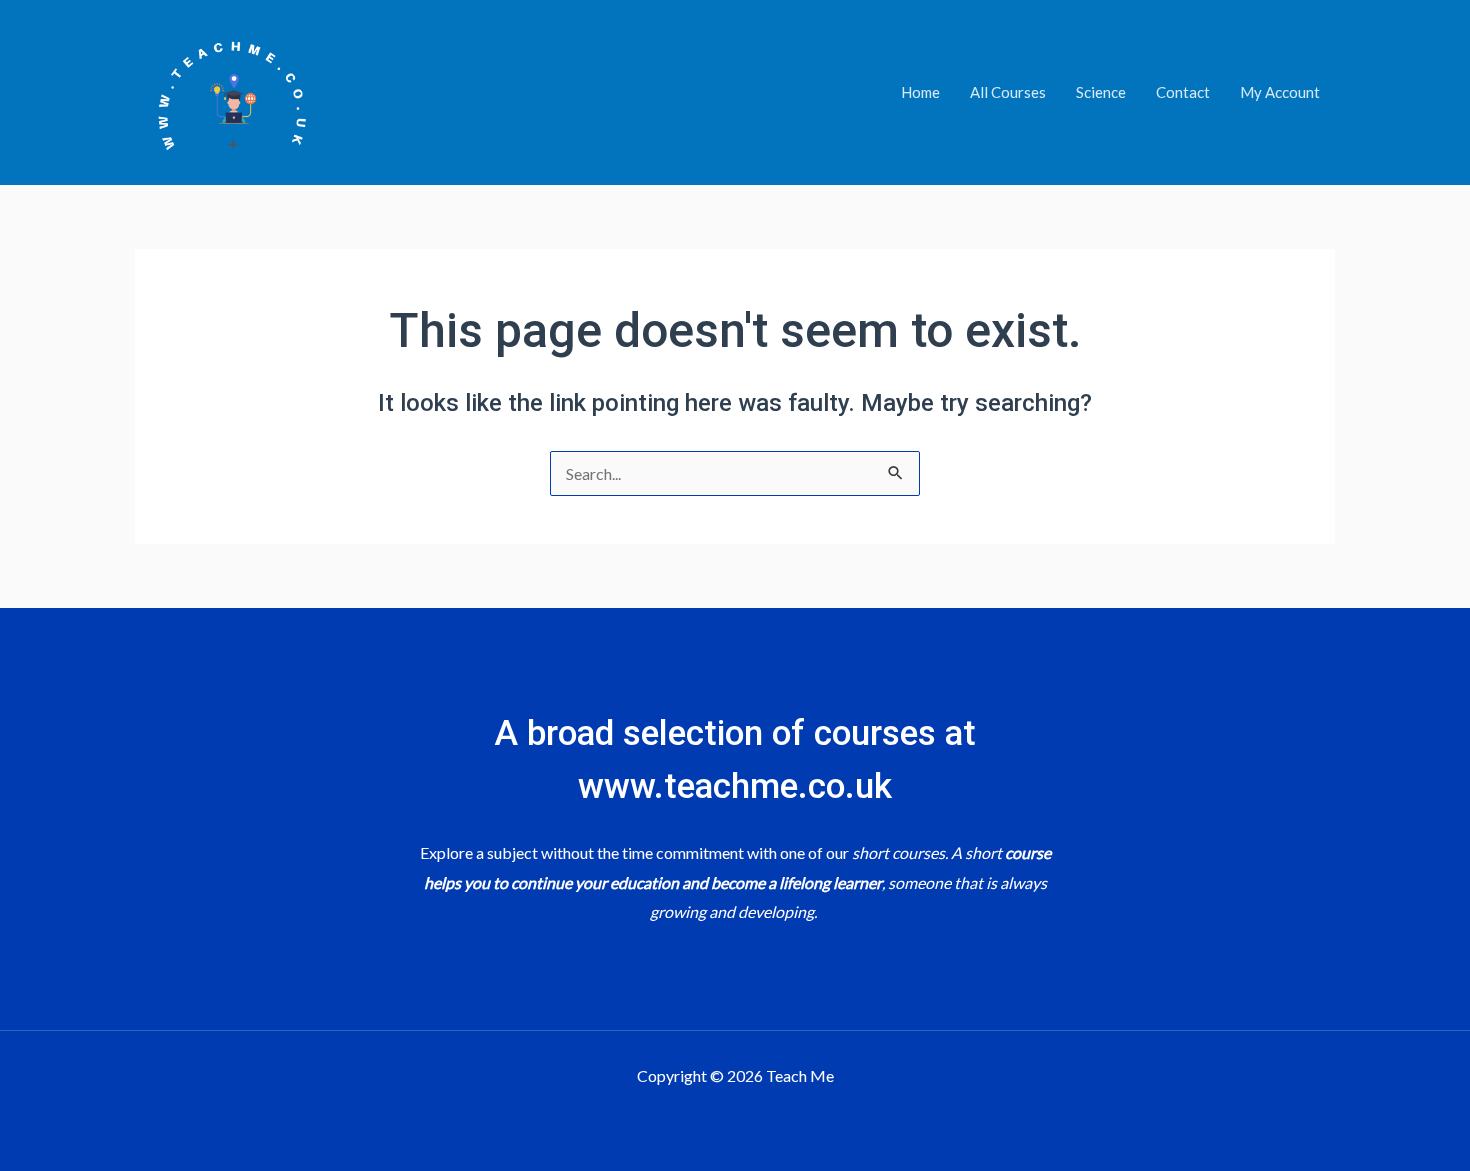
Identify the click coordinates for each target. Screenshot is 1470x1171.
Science (1101, 92)
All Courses (1008, 92)
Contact (1183, 92)
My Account (1280, 92)
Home (920, 92)
